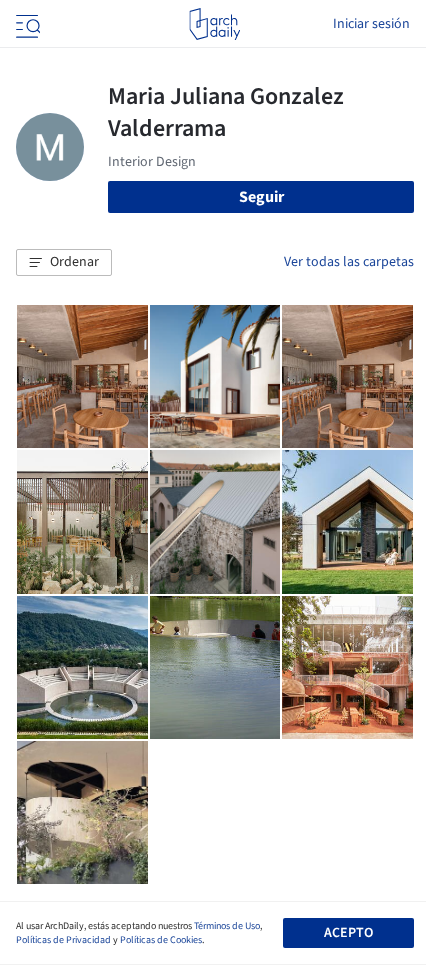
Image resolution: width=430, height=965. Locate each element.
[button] (64, 263)
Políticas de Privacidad (63, 940)
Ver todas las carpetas (349, 262)
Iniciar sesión (371, 24)
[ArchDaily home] (214, 24)
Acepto (348, 933)
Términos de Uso (227, 926)
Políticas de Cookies (161, 940)
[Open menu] (26, 24)
